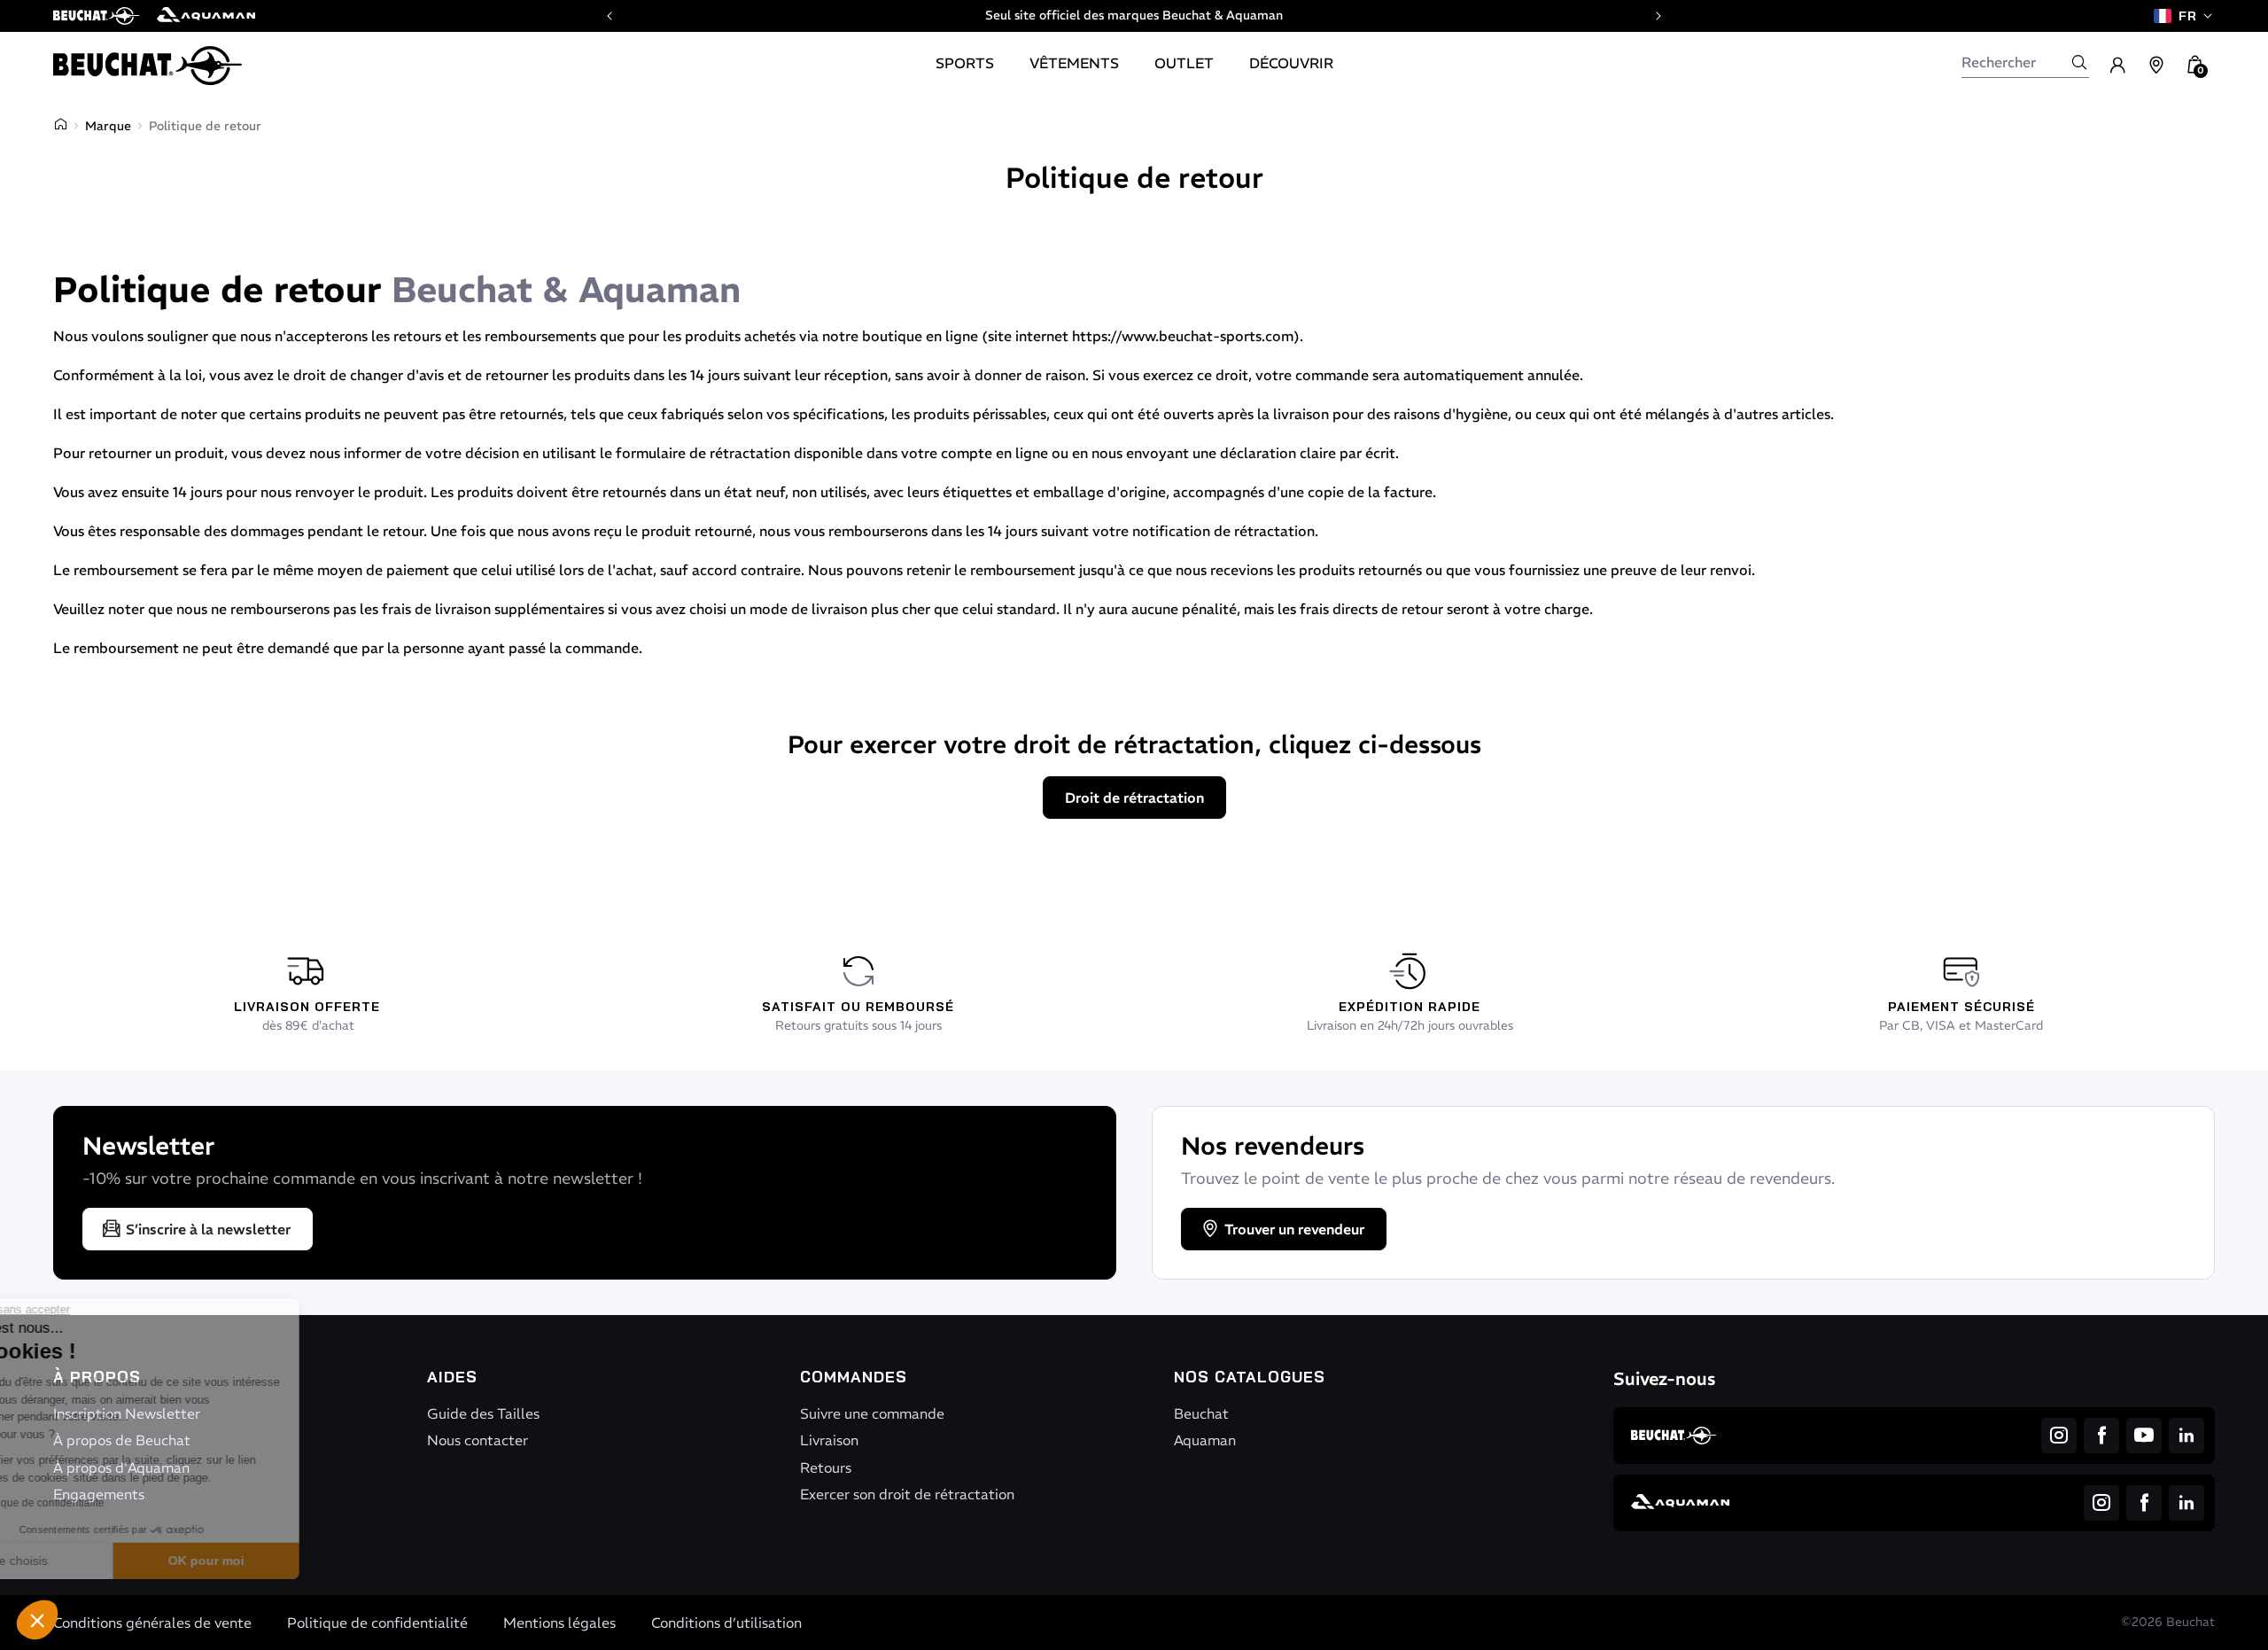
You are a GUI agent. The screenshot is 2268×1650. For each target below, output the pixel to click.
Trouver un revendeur (1294, 1229)
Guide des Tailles (483, 1413)
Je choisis (111, 1560)
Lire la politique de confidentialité (115, 1503)
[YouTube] (2144, 1436)
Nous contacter (478, 1440)
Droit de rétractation (1134, 798)
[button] (37, 1620)
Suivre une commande (872, 1413)
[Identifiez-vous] (2117, 66)
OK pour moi (297, 1560)
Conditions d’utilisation (726, 1623)
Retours (826, 1467)
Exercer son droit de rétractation (907, 1494)
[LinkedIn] (2186, 1436)
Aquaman (1205, 1440)
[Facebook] (2101, 1436)
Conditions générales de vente (152, 1623)
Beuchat (1201, 1413)
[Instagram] (2059, 1436)
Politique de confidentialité (377, 1623)
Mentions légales (559, 1623)
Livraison (829, 1440)
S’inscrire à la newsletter (208, 1229)
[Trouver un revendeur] (2156, 66)
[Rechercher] (2079, 62)
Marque (108, 126)
